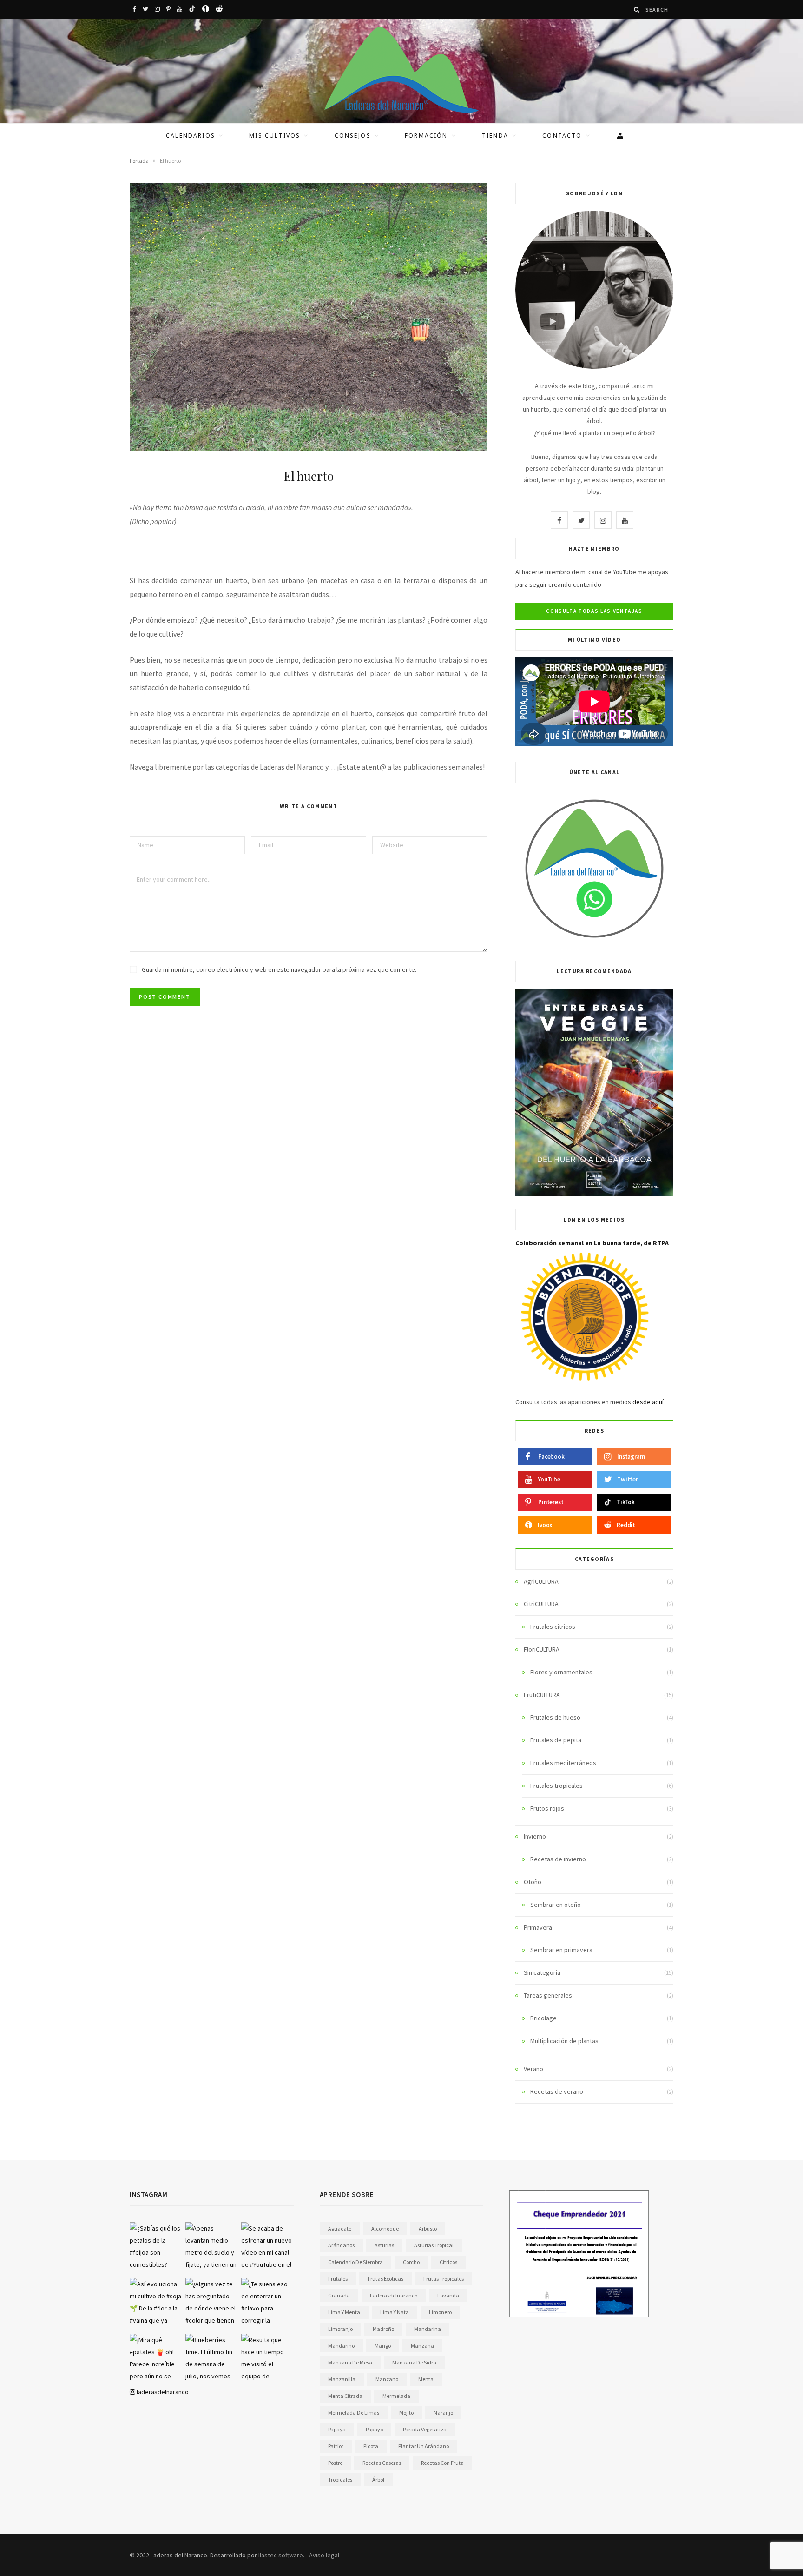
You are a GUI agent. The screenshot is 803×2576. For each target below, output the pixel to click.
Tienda (495, 136)
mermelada (396, 2396)
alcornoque (385, 2228)
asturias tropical (434, 2245)
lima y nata (395, 2312)
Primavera (538, 1927)
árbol (378, 2480)
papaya (337, 2429)
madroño (383, 2329)
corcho (411, 2262)
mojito (406, 2413)
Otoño (533, 1882)
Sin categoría (542, 1972)
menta (426, 2379)
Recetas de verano (557, 2091)
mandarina (428, 2329)
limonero (440, 2312)
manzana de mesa (350, 2362)
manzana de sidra (414, 2362)
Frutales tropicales (556, 1786)
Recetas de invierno (558, 1859)
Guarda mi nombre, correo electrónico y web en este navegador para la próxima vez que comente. (279, 969)
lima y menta (344, 2312)
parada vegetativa (425, 2429)
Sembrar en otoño (556, 1905)
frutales (338, 2279)
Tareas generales (548, 1995)
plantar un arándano (424, 2446)
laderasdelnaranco (162, 2392)
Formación (426, 136)
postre (335, 2463)
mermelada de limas (354, 2413)
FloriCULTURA (542, 1649)
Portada (139, 161)
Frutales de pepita (556, 1740)
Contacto (562, 136)
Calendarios (191, 136)
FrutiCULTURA (542, 1695)
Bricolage (543, 2018)
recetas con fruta (442, 2463)
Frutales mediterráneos (563, 1763)
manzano (387, 2379)
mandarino (341, 2346)
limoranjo (340, 2329)
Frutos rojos (547, 1808)
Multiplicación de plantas (564, 2041)
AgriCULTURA (541, 1581)
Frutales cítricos (553, 1627)
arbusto (428, 2228)
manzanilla (342, 2379)
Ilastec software (281, 2555)
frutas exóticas (385, 2279)
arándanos (341, 2245)
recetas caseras (382, 2463)
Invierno (535, 1836)
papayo (374, 2429)
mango (383, 2346)
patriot (336, 2446)
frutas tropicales (444, 2279)
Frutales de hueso (555, 1717)
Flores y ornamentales (561, 1672)
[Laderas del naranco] (401, 70)
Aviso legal (324, 2555)
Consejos (353, 136)
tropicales (340, 2480)
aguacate (340, 2228)
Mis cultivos (275, 136)
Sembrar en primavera (561, 1950)
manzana (422, 2346)
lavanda (448, 2295)
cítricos (448, 2262)
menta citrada (345, 2396)
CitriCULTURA (541, 1604)
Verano (533, 2069)
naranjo (443, 2413)
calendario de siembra (355, 2262)
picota (371, 2446)
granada (339, 2295)
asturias (384, 2245)
